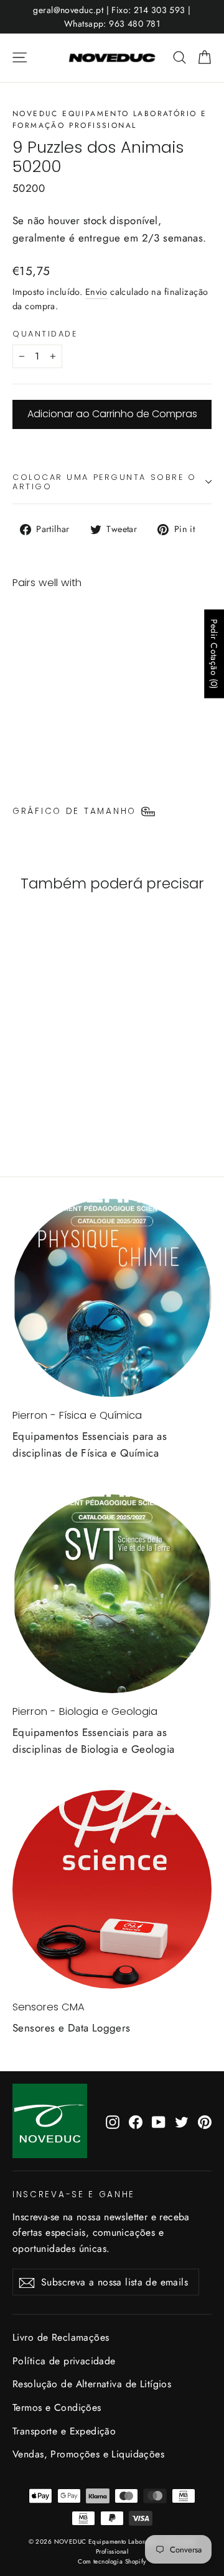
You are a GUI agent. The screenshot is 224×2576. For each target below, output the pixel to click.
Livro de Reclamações (61, 2337)
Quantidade (45, 334)
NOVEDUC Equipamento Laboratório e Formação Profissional (110, 120)
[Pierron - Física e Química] (112, 1298)
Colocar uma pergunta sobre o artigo (104, 482)
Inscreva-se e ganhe (74, 2194)
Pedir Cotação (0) (214, 654)
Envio (96, 292)
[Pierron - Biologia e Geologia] (112, 1594)
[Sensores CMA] (112, 1889)
